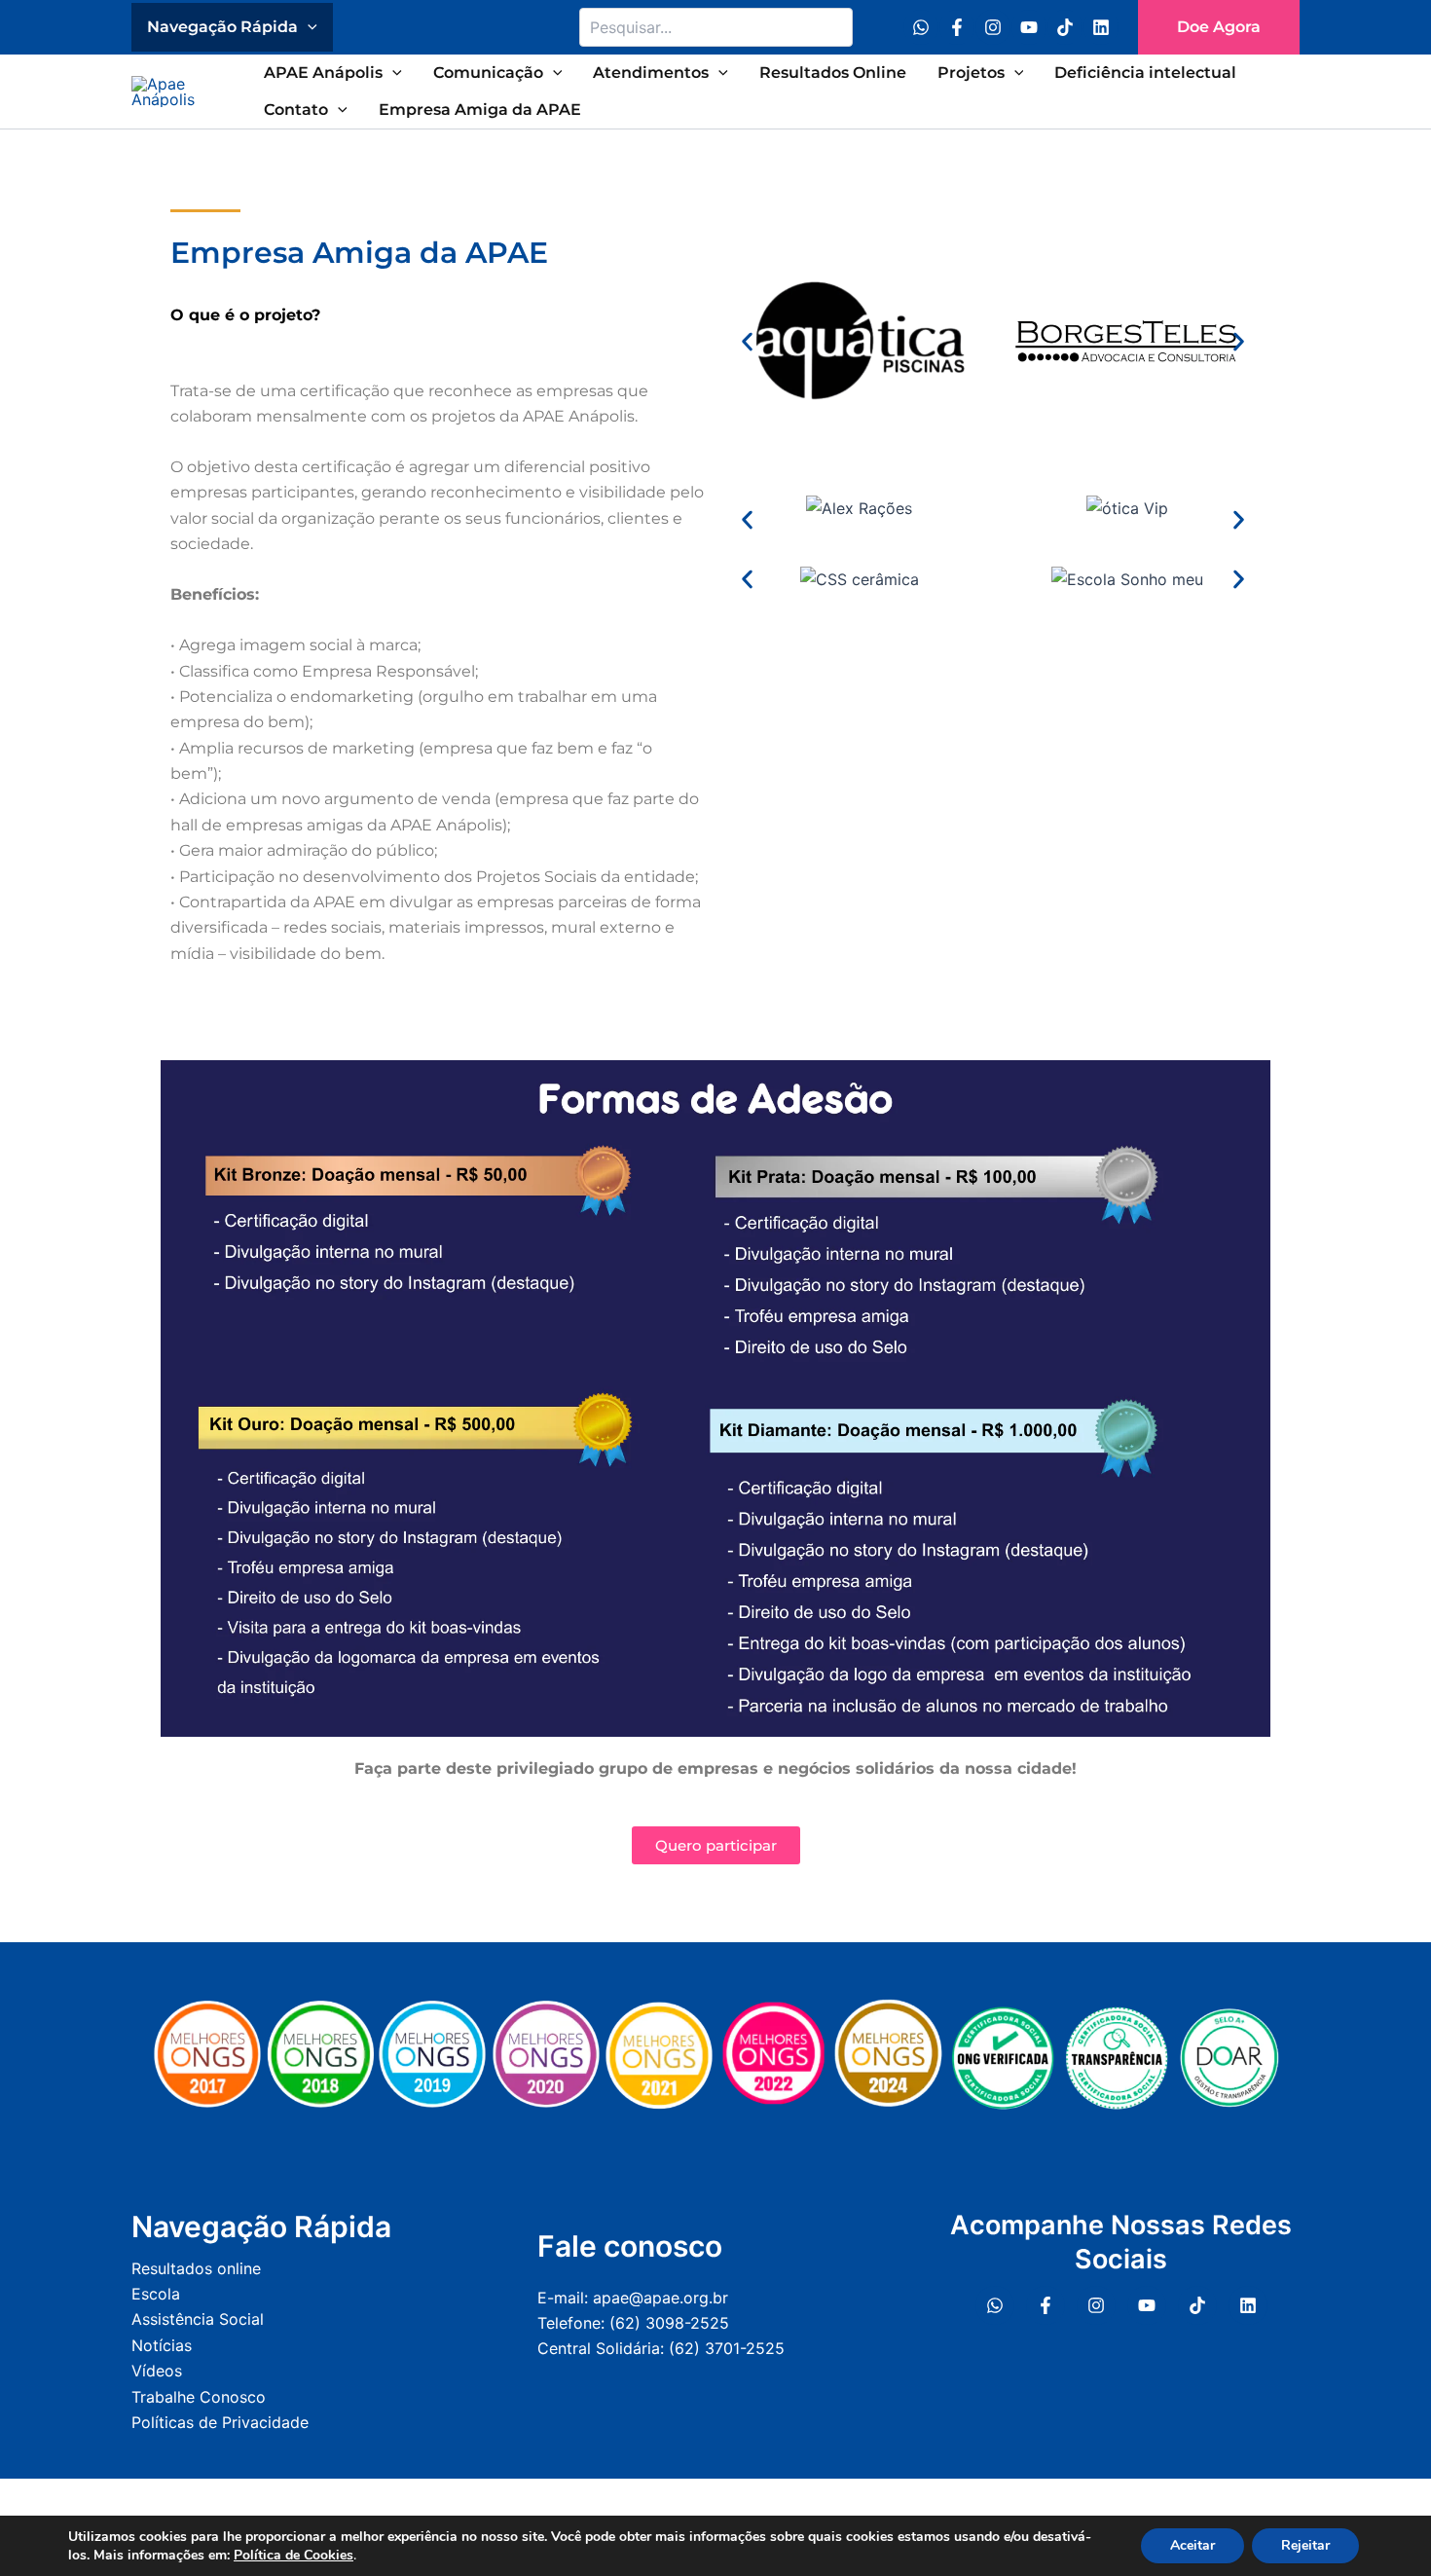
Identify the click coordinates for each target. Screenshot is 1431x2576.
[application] (308, 27)
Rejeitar (1305, 2545)
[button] (1219, 27)
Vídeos (157, 2371)
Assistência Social (198, 2319)
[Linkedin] (1101, 27)
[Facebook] (957, 27)
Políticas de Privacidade (220, 2422)
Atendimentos (651, 73)
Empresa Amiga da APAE (480, 110)
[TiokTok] (1197, 2305)
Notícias (162, 2345)
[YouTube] (1029, 27)
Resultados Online (833, 73)
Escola (156, 2294)
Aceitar (1192, 2545)
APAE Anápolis (323, 73)
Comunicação (488, 73)
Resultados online (196, 2268)
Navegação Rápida (222, 27)
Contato (296, 110)
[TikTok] (1065, 27)
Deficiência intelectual (1145, 73)
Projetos (971, 73)
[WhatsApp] (921, 27)
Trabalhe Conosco (199, 2397)
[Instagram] (993, 27)
